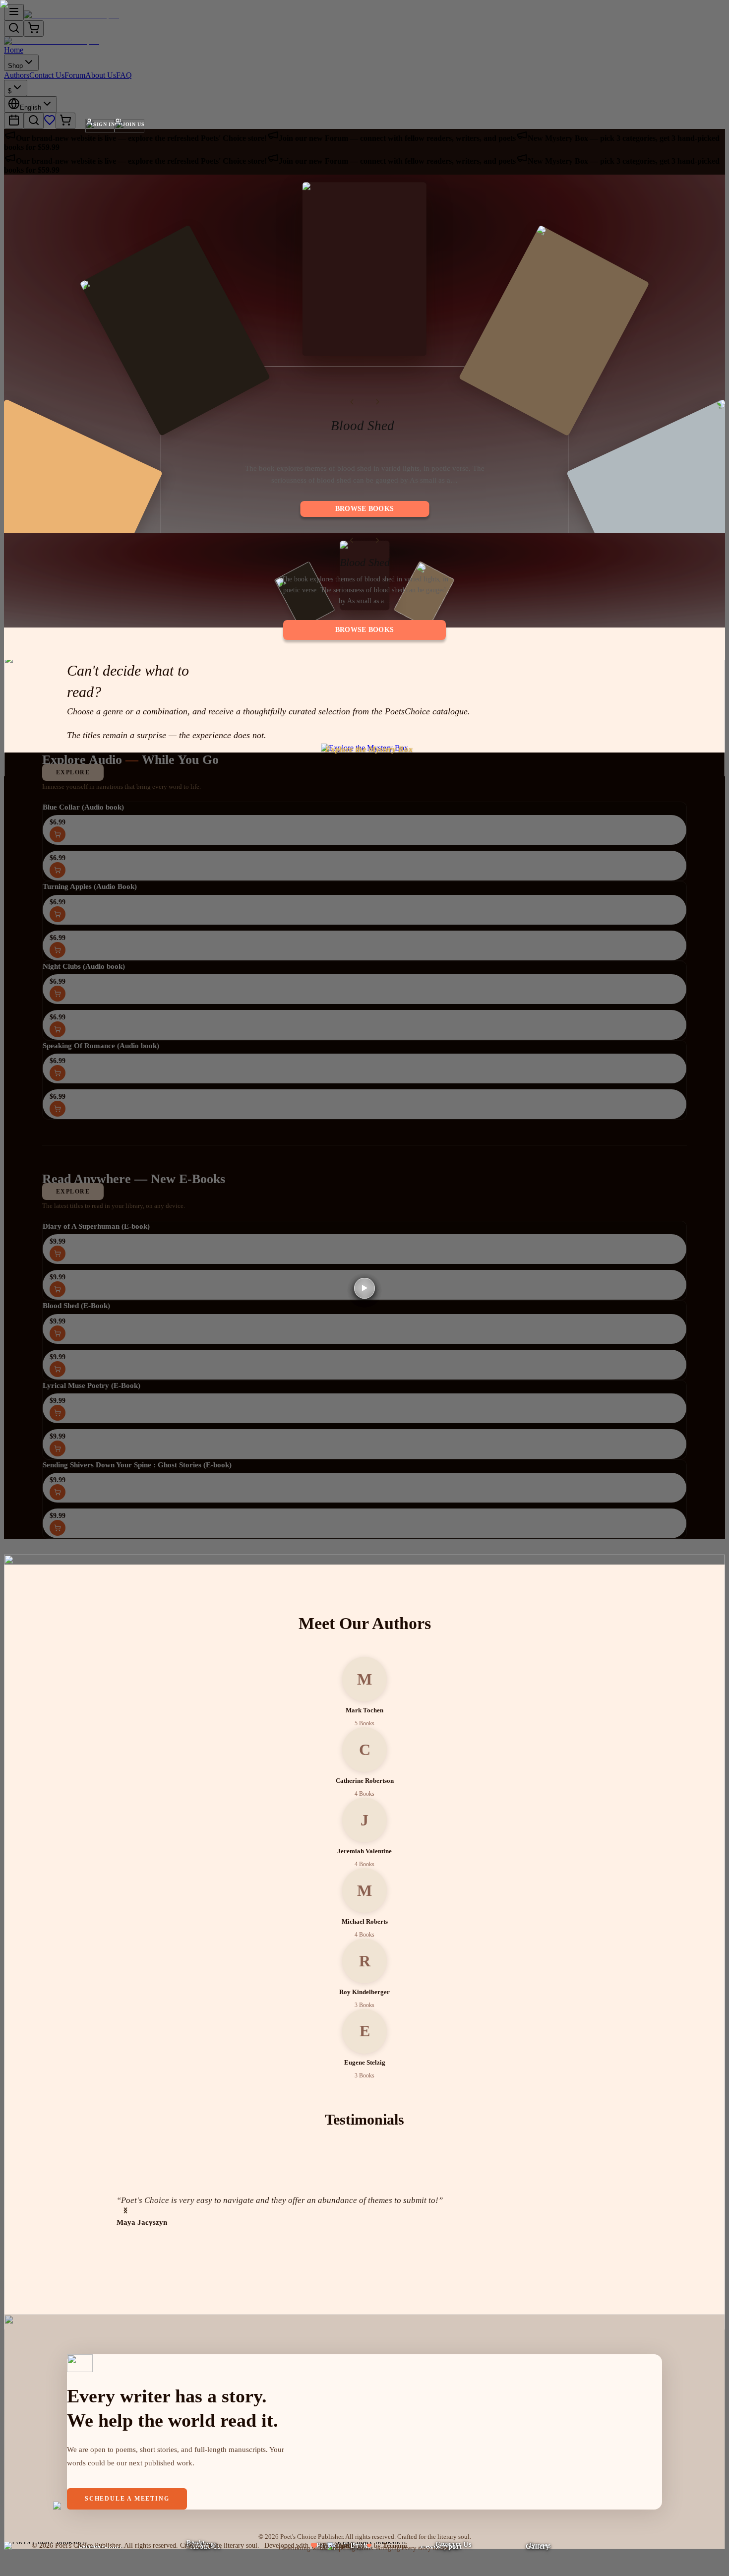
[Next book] (377, 402)
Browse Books (364, 509)
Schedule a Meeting (127, 2499)
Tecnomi (395, 2545)
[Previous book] (352, 402)
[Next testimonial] (125, 2210)
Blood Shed (363, 426)
